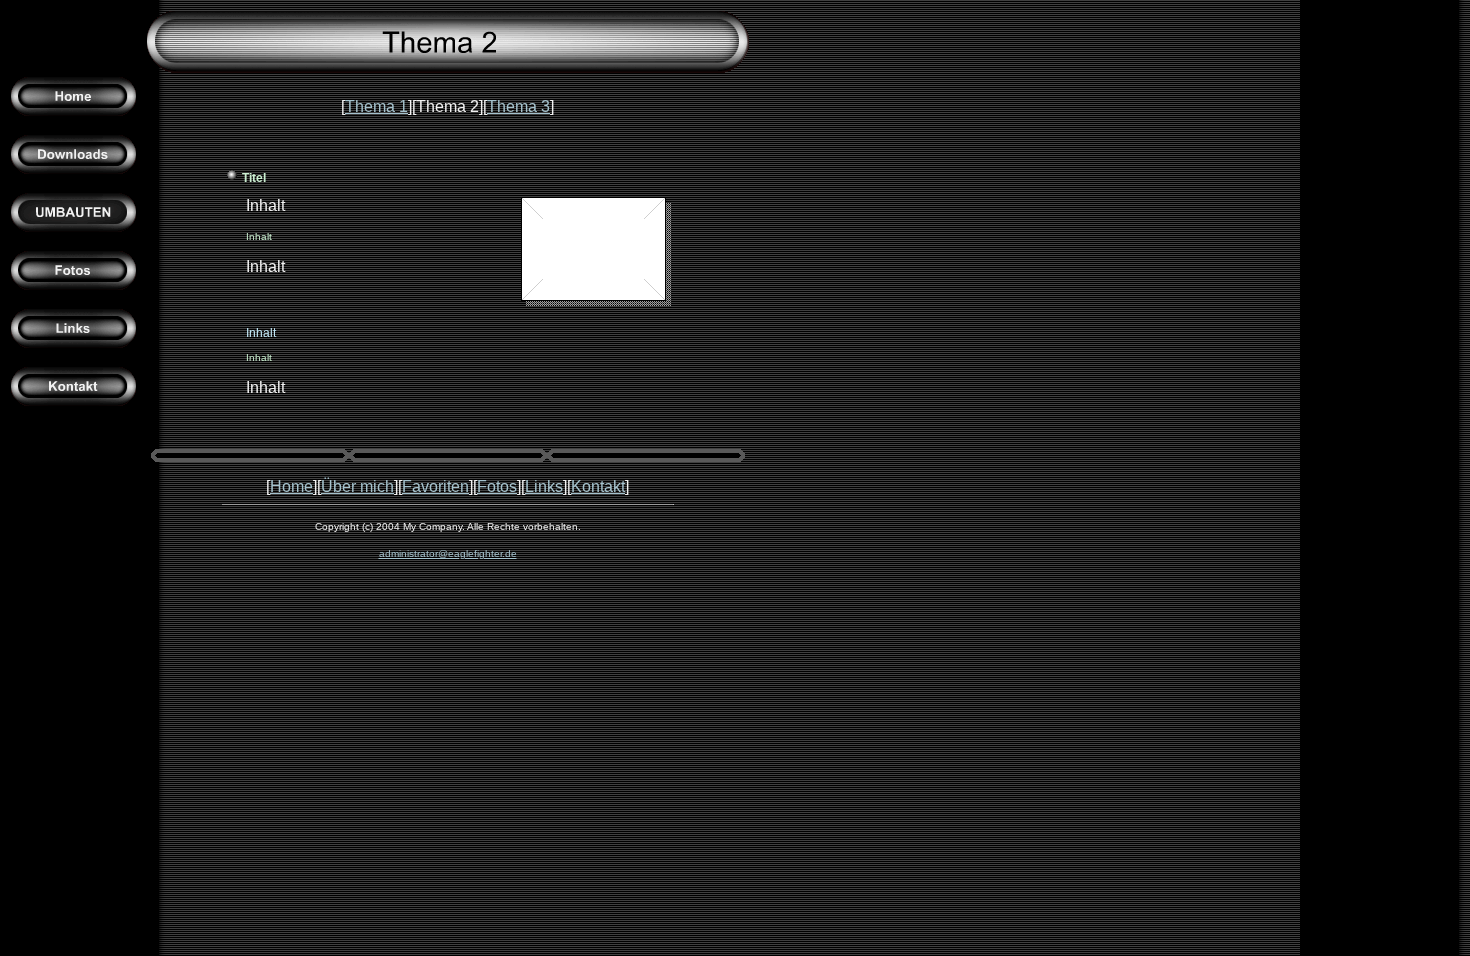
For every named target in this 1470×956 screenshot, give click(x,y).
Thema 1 (376, 106)
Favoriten (435, 486)
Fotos (497, 486)
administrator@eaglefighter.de (448, 553)
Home (291, 486)
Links (544, 486)
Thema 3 (518, 106)
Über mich (357, 486)
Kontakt (598, 486)
